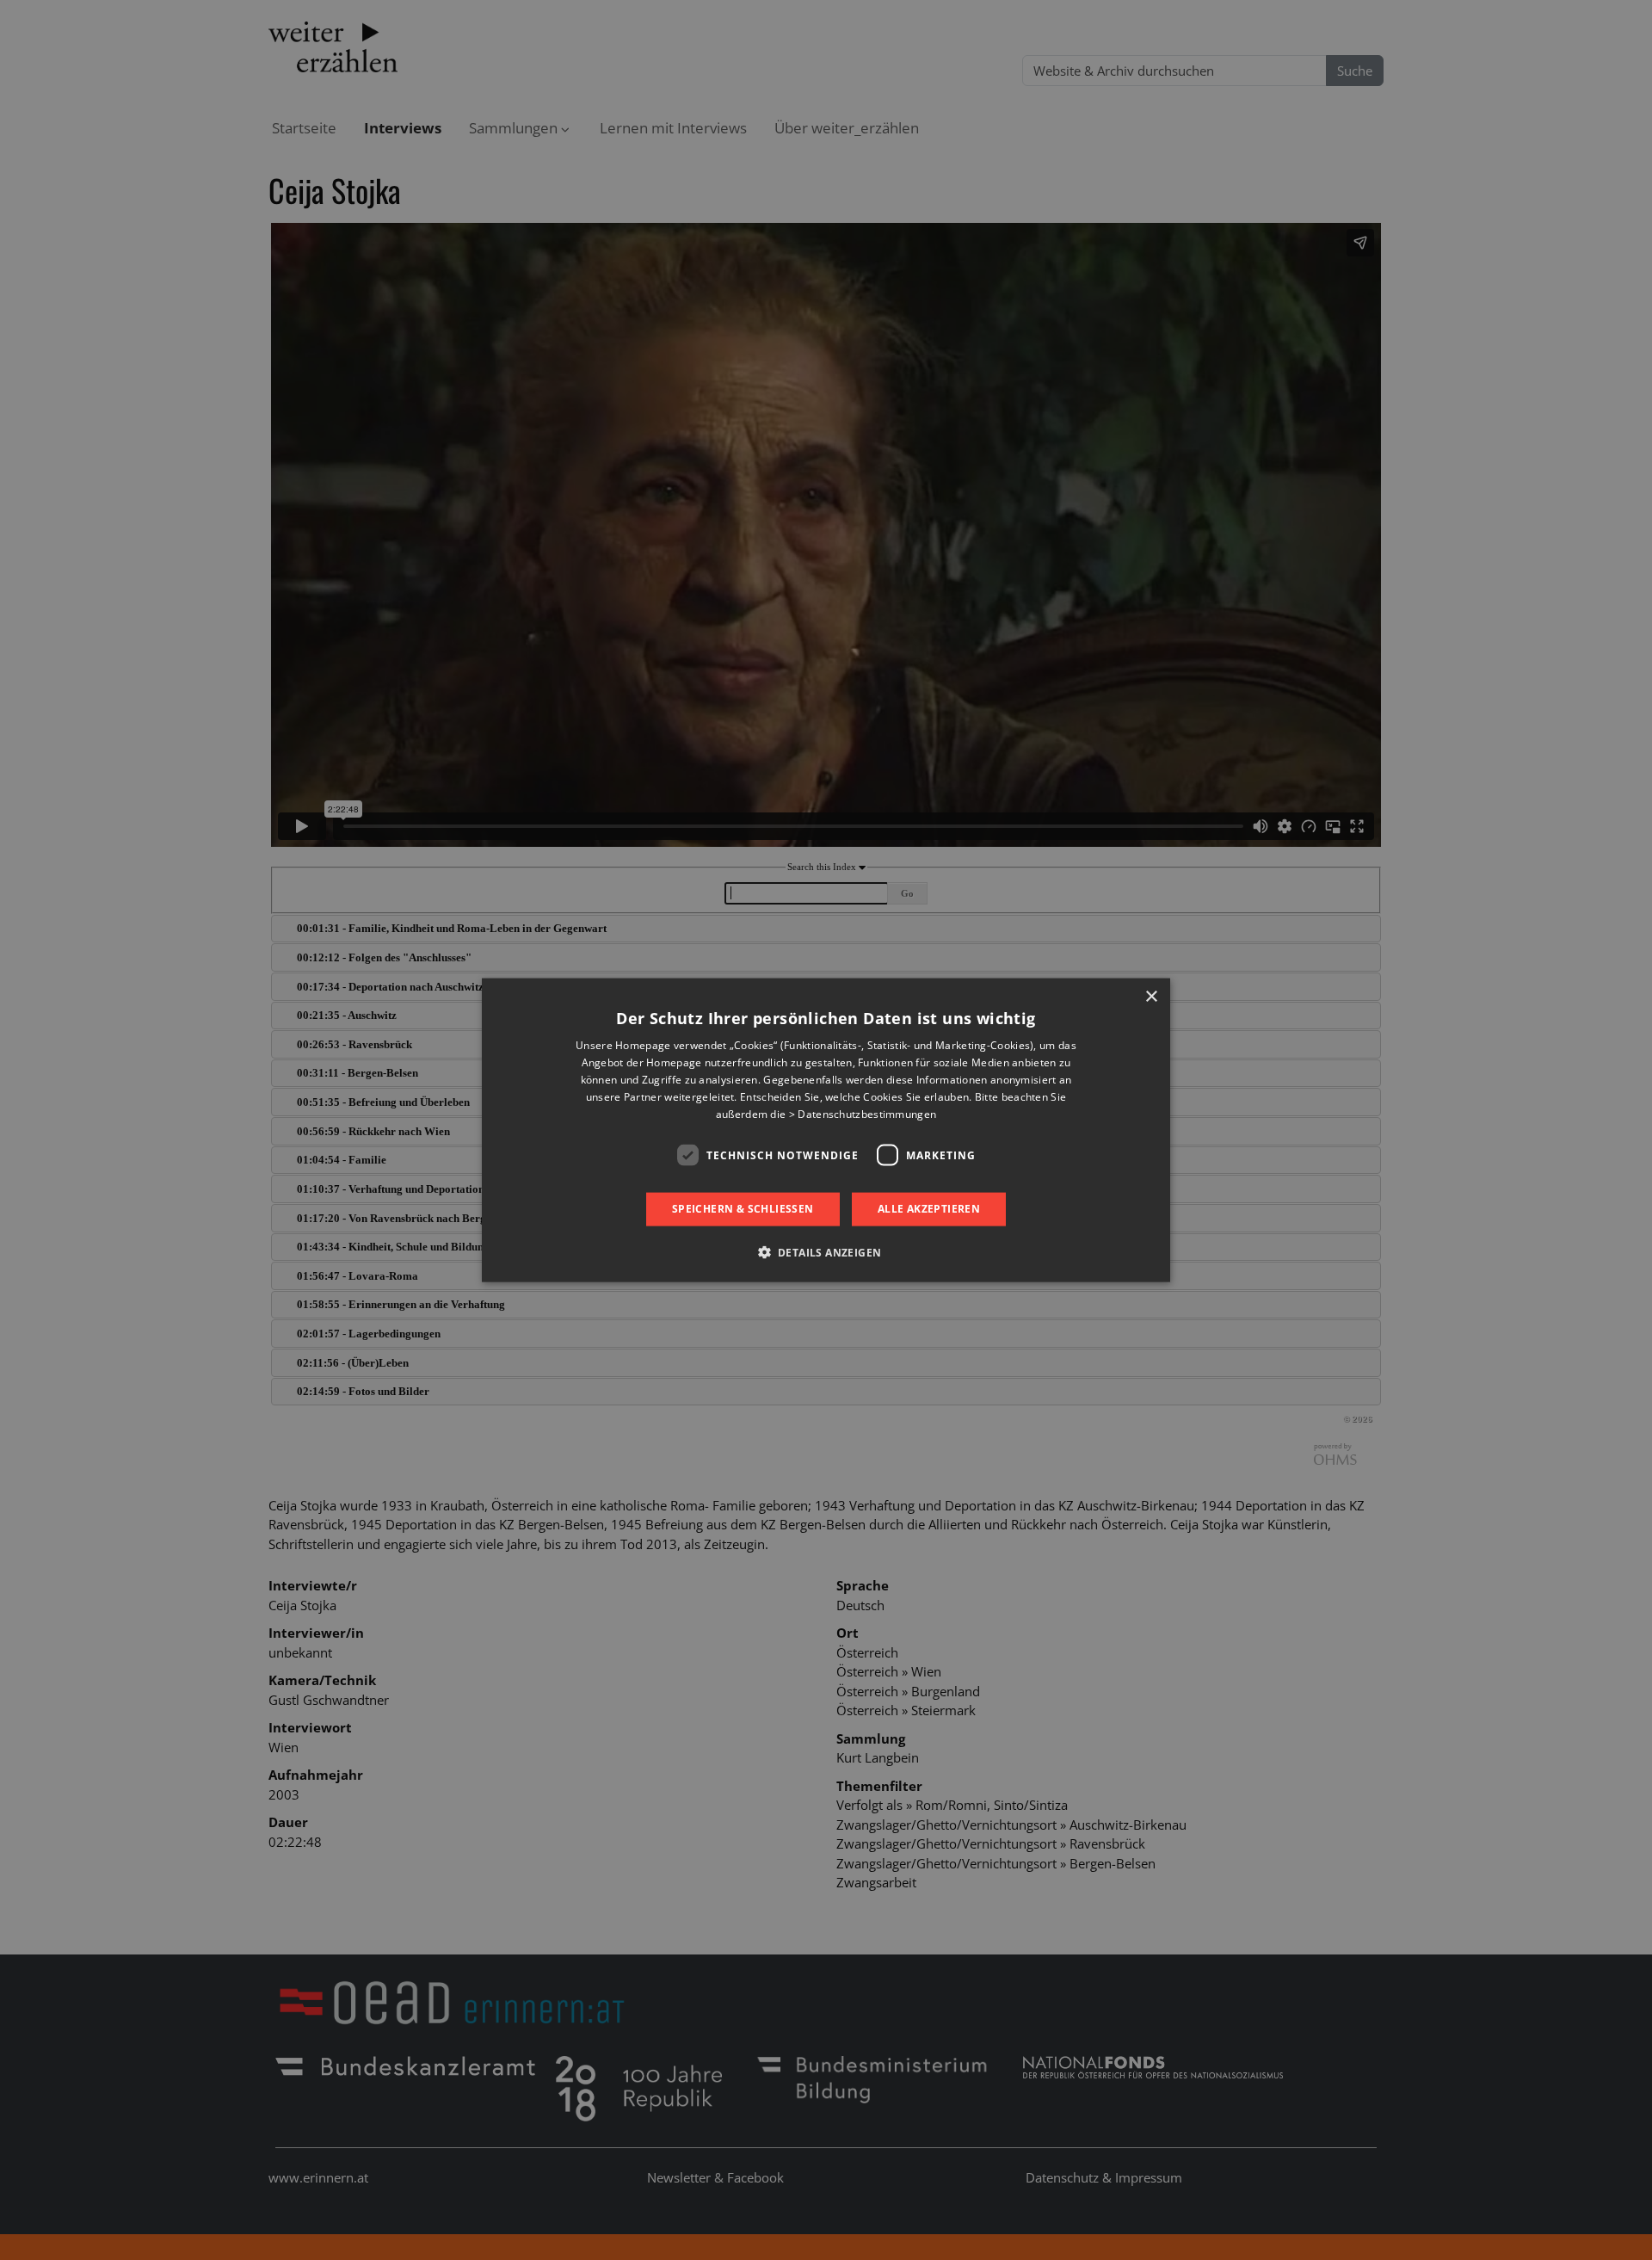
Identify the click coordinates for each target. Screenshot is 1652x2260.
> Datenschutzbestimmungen (863, 1113)
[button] (826, 1251)
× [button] (1151, 997)
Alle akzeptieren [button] (929, 1209)
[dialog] (826, 1130)
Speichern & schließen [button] (743, 1209)
